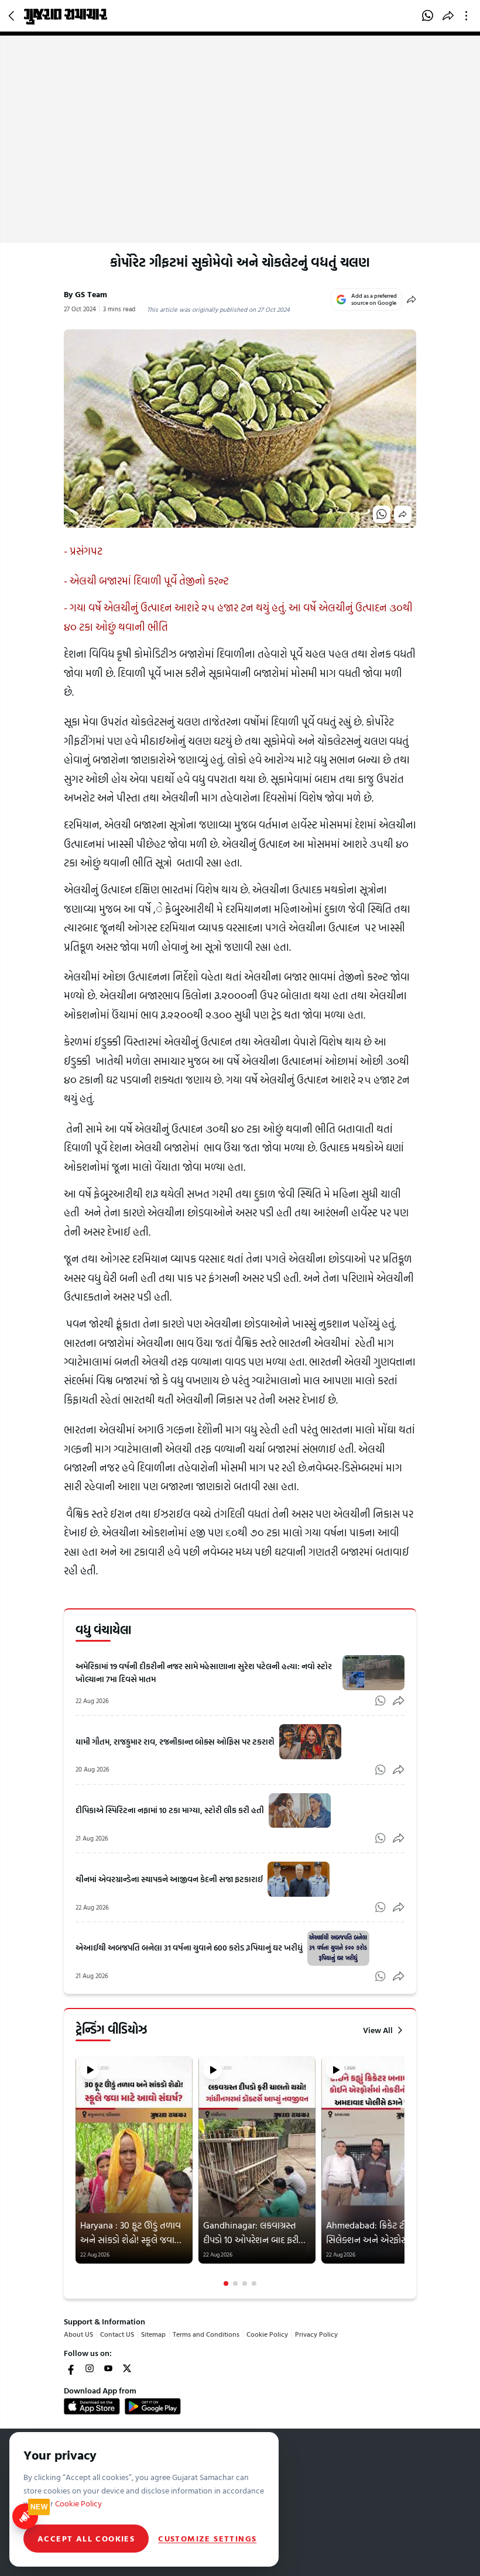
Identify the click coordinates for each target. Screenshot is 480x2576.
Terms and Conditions (206, 2334)
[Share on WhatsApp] (428, 16)
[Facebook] (71, 2368)
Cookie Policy (267, 2334)
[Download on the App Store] (92, 2406)
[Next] (403, 2171)
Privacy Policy (316, 2334)
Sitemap (153, 2334)
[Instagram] (90, 2368)
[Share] (412, 300)
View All (378, 2030)
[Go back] (13, 16)
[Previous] (77, 2171)
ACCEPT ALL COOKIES (86, 2538)
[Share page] (448, 16)
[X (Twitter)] (127, 2368)
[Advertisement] (240, 155)
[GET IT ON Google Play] (153, 2406)
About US (78, 2334)
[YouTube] (108, 2368)
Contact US (117, 2334)
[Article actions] (469, 16)
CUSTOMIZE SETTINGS (207, 2539)
